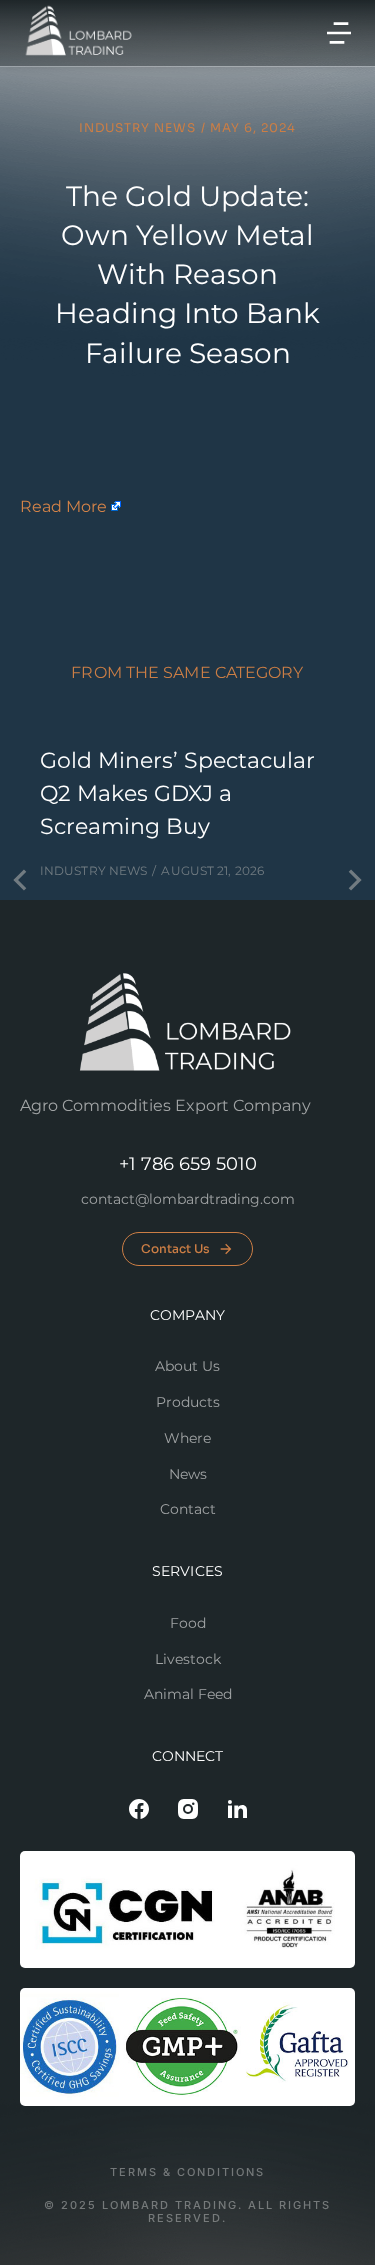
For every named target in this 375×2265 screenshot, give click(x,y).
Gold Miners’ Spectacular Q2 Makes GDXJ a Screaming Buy (177, 793)
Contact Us (175, 1248)
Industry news (137, 127)
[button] (339, 33)
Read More (63, 506)
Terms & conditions (187, 2172)
